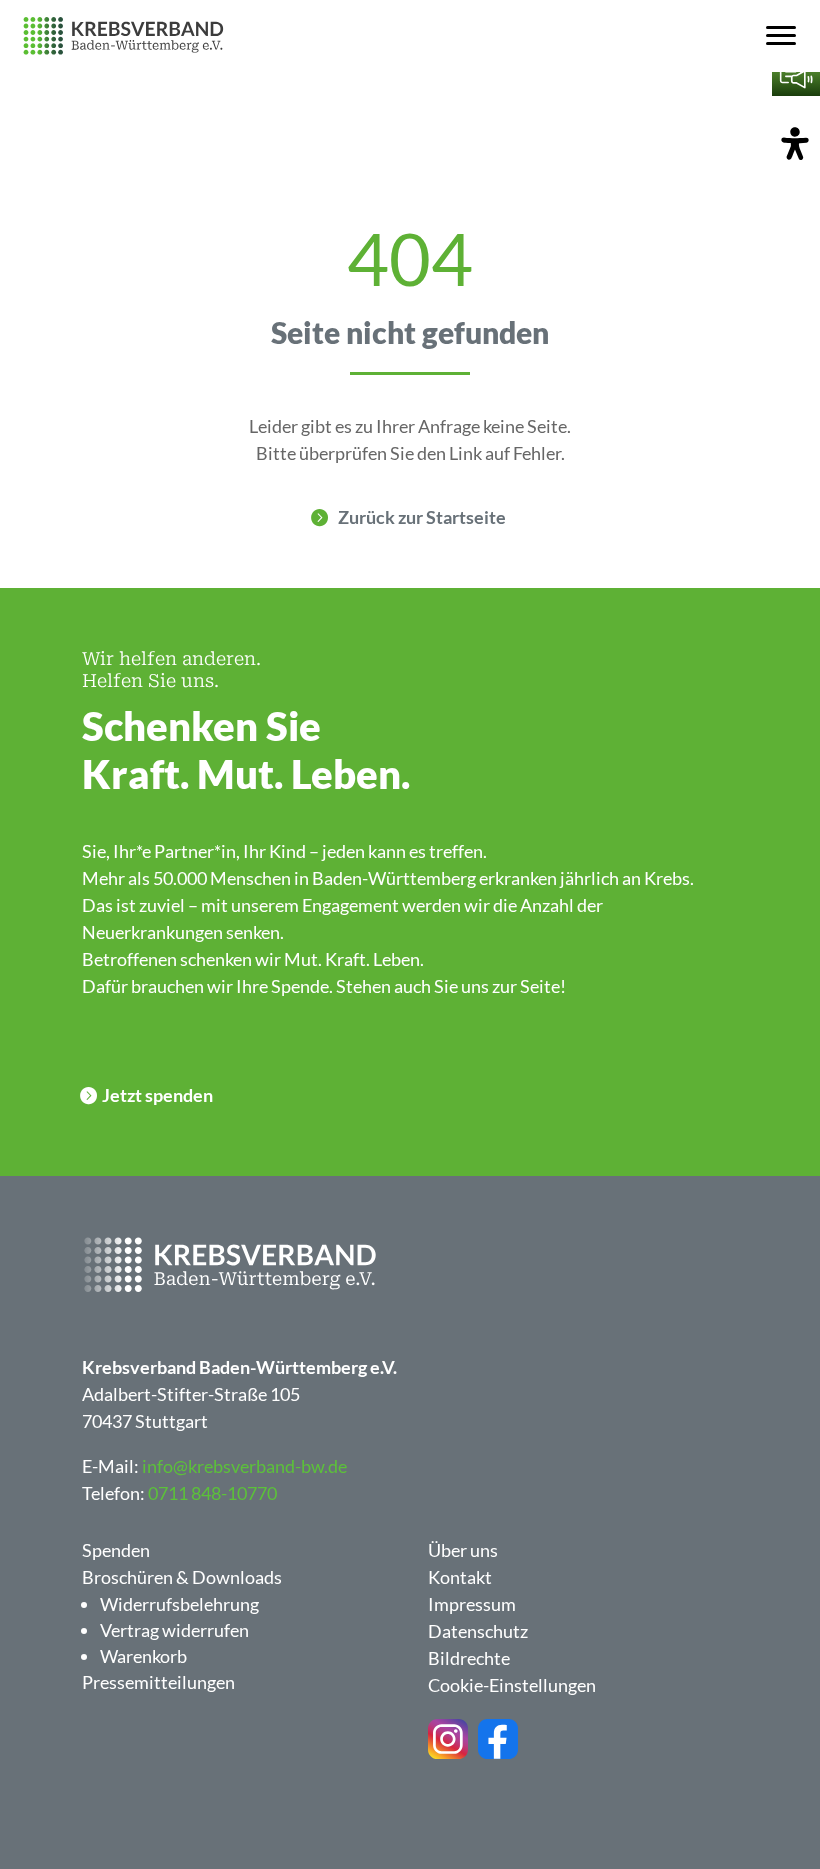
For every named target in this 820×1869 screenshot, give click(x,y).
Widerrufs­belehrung (179, 1604)
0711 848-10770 (212, 1493)
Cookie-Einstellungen (512, 1685)
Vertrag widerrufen (174, 1630)
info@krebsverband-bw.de (244, 1466)
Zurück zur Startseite (422, 517)
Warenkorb (143, 1656)
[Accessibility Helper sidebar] (795, 145)
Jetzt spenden (157, 1095)
